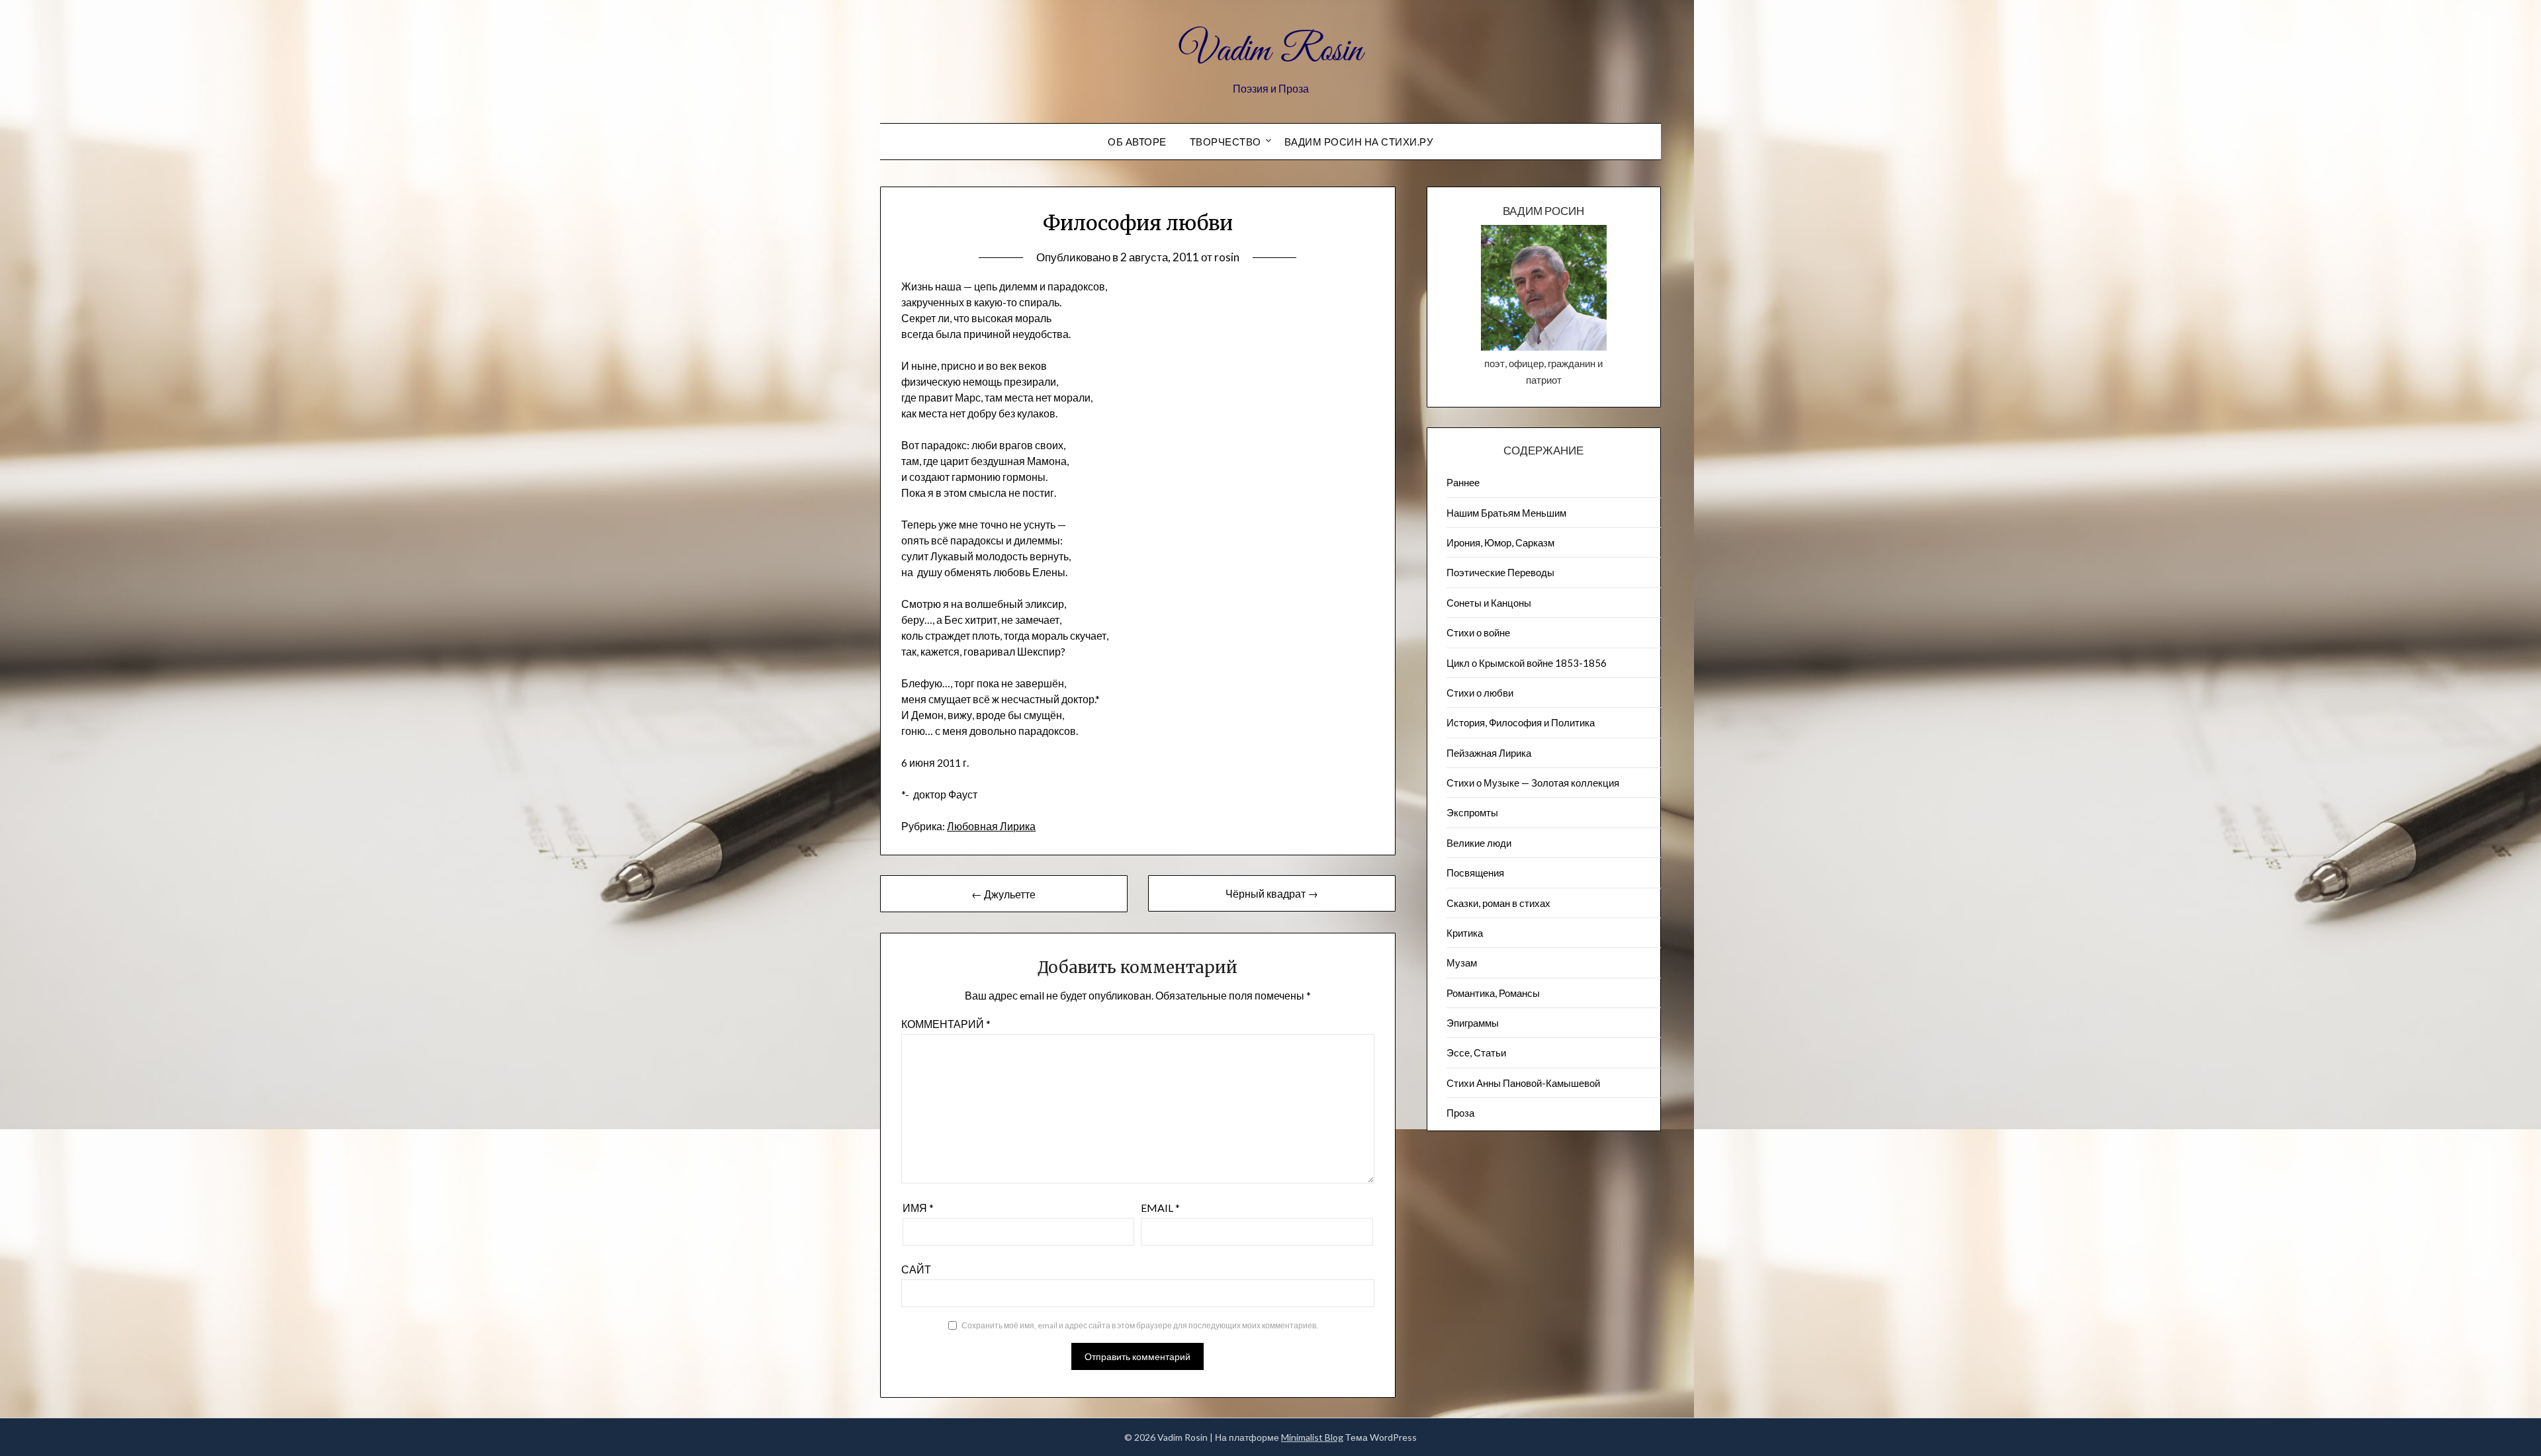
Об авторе (1137, 142)
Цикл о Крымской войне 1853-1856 (1527, 663)
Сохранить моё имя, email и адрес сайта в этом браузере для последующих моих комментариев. (1140, 1325)
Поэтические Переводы (1500, 572)
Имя (918, 1208)
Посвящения (1475, 873)
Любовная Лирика (991, 826)
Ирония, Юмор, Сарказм (1500, 542)
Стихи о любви (1480, 693)
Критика (1465, 933)
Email (1160, 1208)
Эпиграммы (1473, 1023)
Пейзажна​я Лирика (1489, 753)
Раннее (1463, 482)
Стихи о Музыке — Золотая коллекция (1533, 783)
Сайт (916, 1269)
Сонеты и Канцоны (1489, 603)
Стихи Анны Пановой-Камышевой (1523, 1083)
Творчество (1226, 142)
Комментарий (946, 1024)
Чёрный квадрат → (1272, 893)
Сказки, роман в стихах (1498, 903)
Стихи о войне (1478, 632)
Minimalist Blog (1312, 1437)
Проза (1460, 1113)
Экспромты (1472, 812)
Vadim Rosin (1270, 52)
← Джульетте (1003, 894)
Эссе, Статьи (1476, 1052)
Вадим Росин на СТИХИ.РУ (1359, 142)
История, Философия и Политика (1521, 722)
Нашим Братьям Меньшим (1506, 513)
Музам (1462, 963)
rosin (1227, 257)
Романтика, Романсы (1493, 993)
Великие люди (1479, 843)
